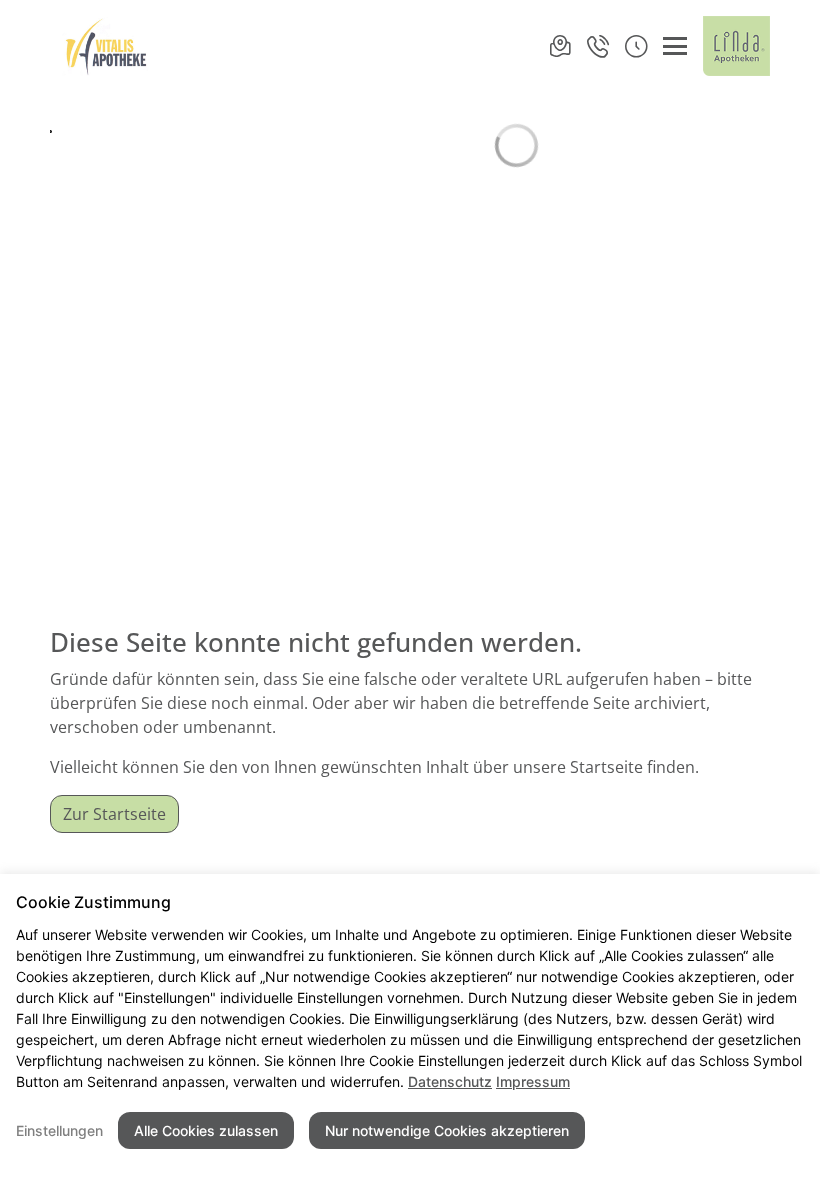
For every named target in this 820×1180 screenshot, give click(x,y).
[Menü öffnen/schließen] (675, 46)
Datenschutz (450, 1081)
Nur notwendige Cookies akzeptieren (447, 1130)
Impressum (533, 1081)
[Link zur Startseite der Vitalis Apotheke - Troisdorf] (105, 46)
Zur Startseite (114, 814)
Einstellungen (59, 1130)
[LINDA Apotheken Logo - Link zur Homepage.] (736, 46)
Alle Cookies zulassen (206, 1130)
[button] (636, 46)
